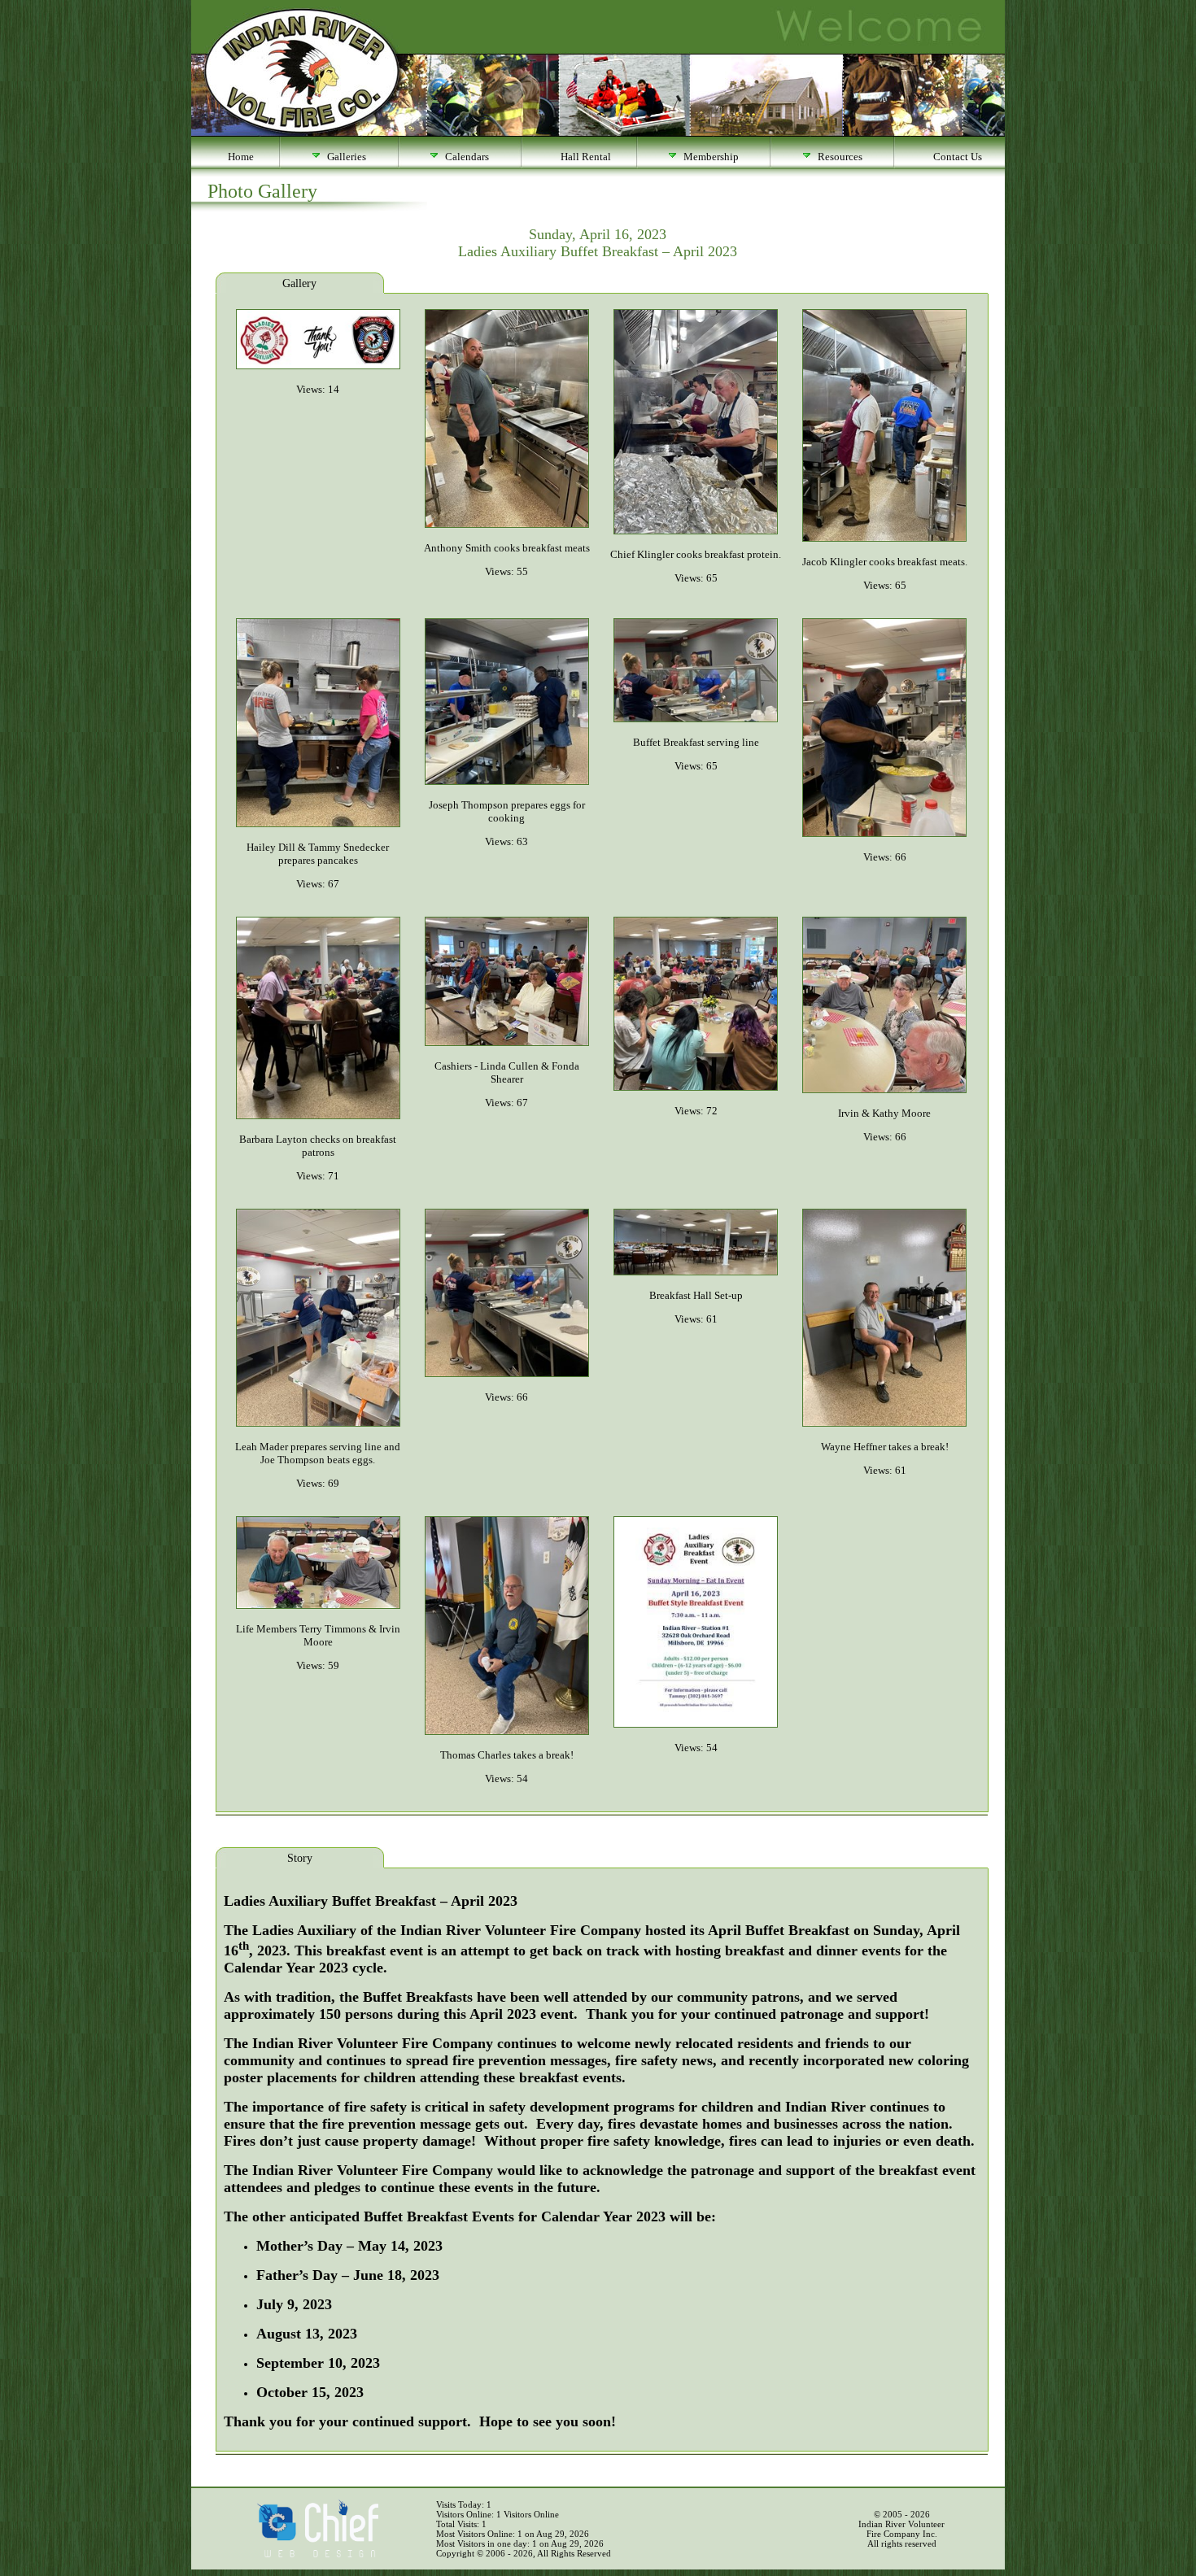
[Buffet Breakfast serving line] (696, 719)
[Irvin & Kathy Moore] (884, 1090)
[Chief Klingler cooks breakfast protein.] (696, 531)
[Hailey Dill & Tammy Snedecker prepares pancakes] (318, 824)
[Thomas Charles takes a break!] (507, 1731)
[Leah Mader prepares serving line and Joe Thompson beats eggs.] (318, 1423)
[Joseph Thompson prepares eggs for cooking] (507, 781)
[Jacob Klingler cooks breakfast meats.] (884, 538)
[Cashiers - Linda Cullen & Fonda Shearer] (507, 1042)
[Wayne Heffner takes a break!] (884, 1423)
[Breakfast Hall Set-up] (696, 1272)
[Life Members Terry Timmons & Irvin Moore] (318, 1605)
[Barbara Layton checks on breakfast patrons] (318, 1116)
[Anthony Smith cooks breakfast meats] (507, 524)
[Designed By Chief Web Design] (317, 2554)
